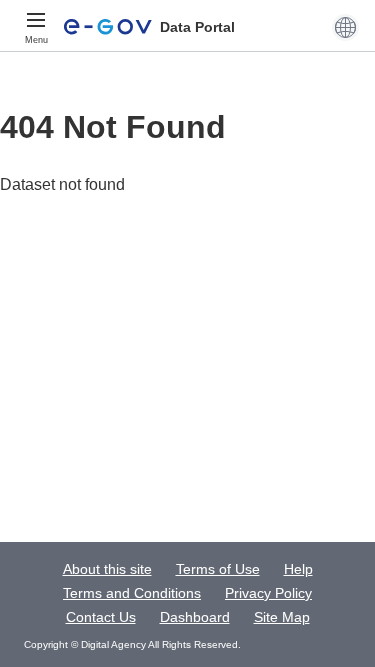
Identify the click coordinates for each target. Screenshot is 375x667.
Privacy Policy (268, 593)
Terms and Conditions (132, 593)
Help (298, 569)
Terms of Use (218, 569)
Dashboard (195, 617)
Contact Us (101, 617)
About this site (107, 569)
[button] (345, 27)
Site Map (282, 617)
